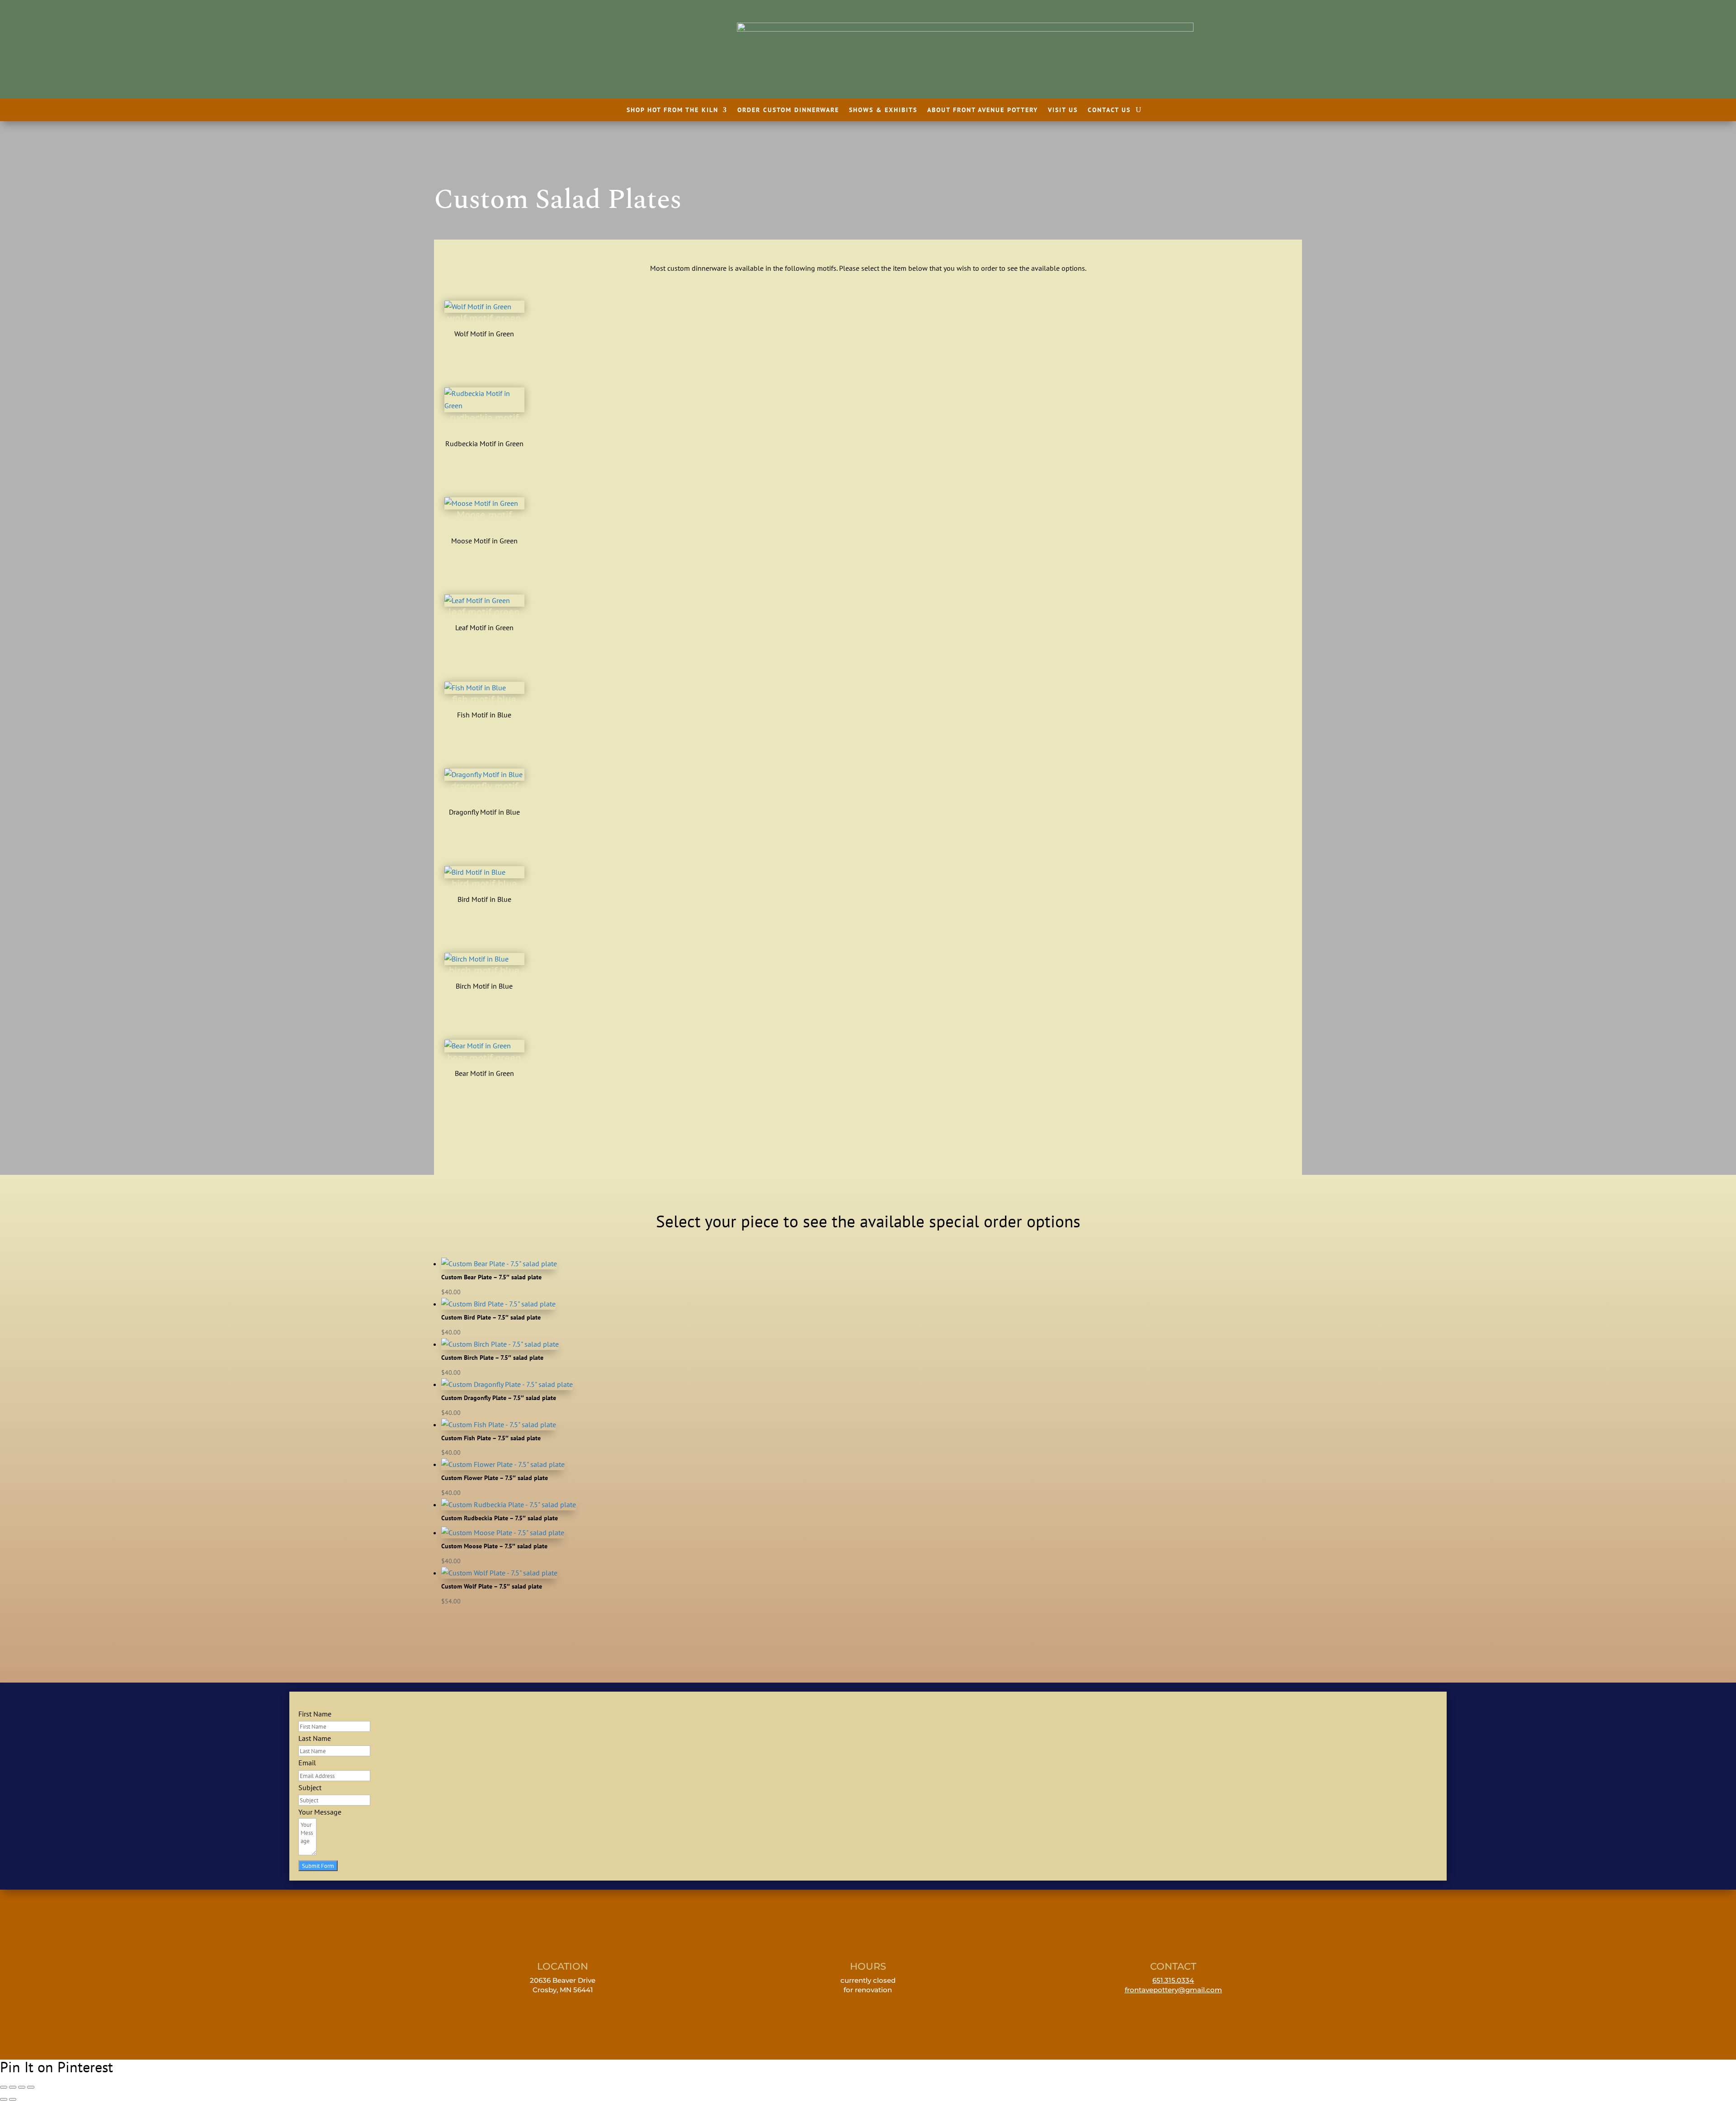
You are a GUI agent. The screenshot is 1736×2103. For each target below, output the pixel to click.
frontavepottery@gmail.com (1173, 1990)
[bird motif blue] (475, 872)
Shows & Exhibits (883, 110)
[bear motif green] (478, 1046)
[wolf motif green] (478, 306)
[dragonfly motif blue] (484, 774)
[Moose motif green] (481, 503)
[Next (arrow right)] (13, 2099)
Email (307, 1763)
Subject (310, 1787)
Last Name (315, 1738)
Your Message (320, 1812)
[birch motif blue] (476, 959)
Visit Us (1063, 110)
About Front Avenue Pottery (983, 110)
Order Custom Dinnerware (788, 110)
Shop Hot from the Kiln (672, 110)
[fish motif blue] (475, 688)
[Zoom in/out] (4, 2087)
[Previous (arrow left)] (4, 2099)
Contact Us (1109, 110)
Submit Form (318, 1866)
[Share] (22, 2087)
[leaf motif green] (477, 600)
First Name (315, 1714)
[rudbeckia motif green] (484, 406)
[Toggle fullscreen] (13, 2087)
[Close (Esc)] (31, 2087)
